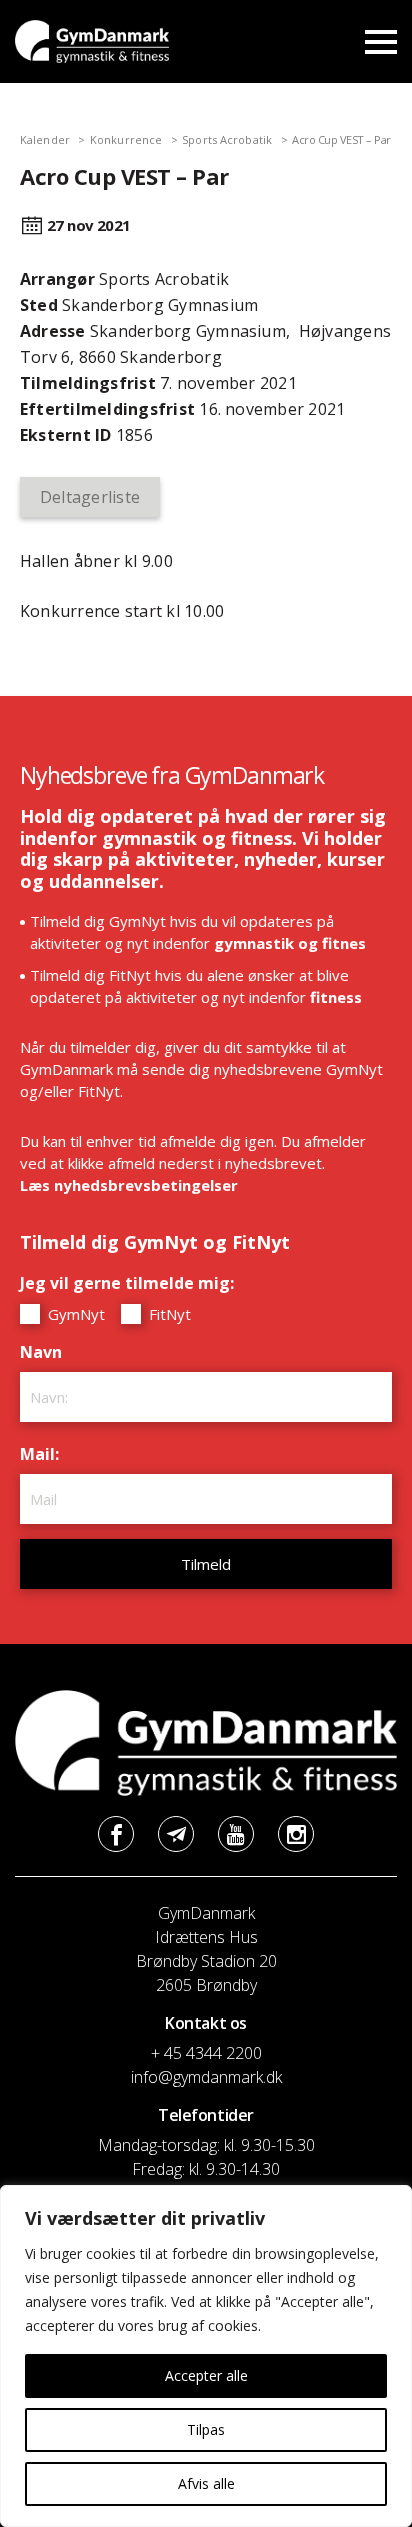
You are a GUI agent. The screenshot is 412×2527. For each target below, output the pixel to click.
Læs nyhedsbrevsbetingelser (129, 1185)
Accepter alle (206, 2375)
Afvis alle (206, 2483)
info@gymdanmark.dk (206, 2077)
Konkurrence (126, 139)
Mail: (44, 1454)
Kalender (45, 139)
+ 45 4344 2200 (206, 2053)
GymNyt (74, 1314)
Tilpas (206, 2429)
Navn (46, 1352)
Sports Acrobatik (227, 139)
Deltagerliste (90, 497)
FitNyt (168, 1314)
